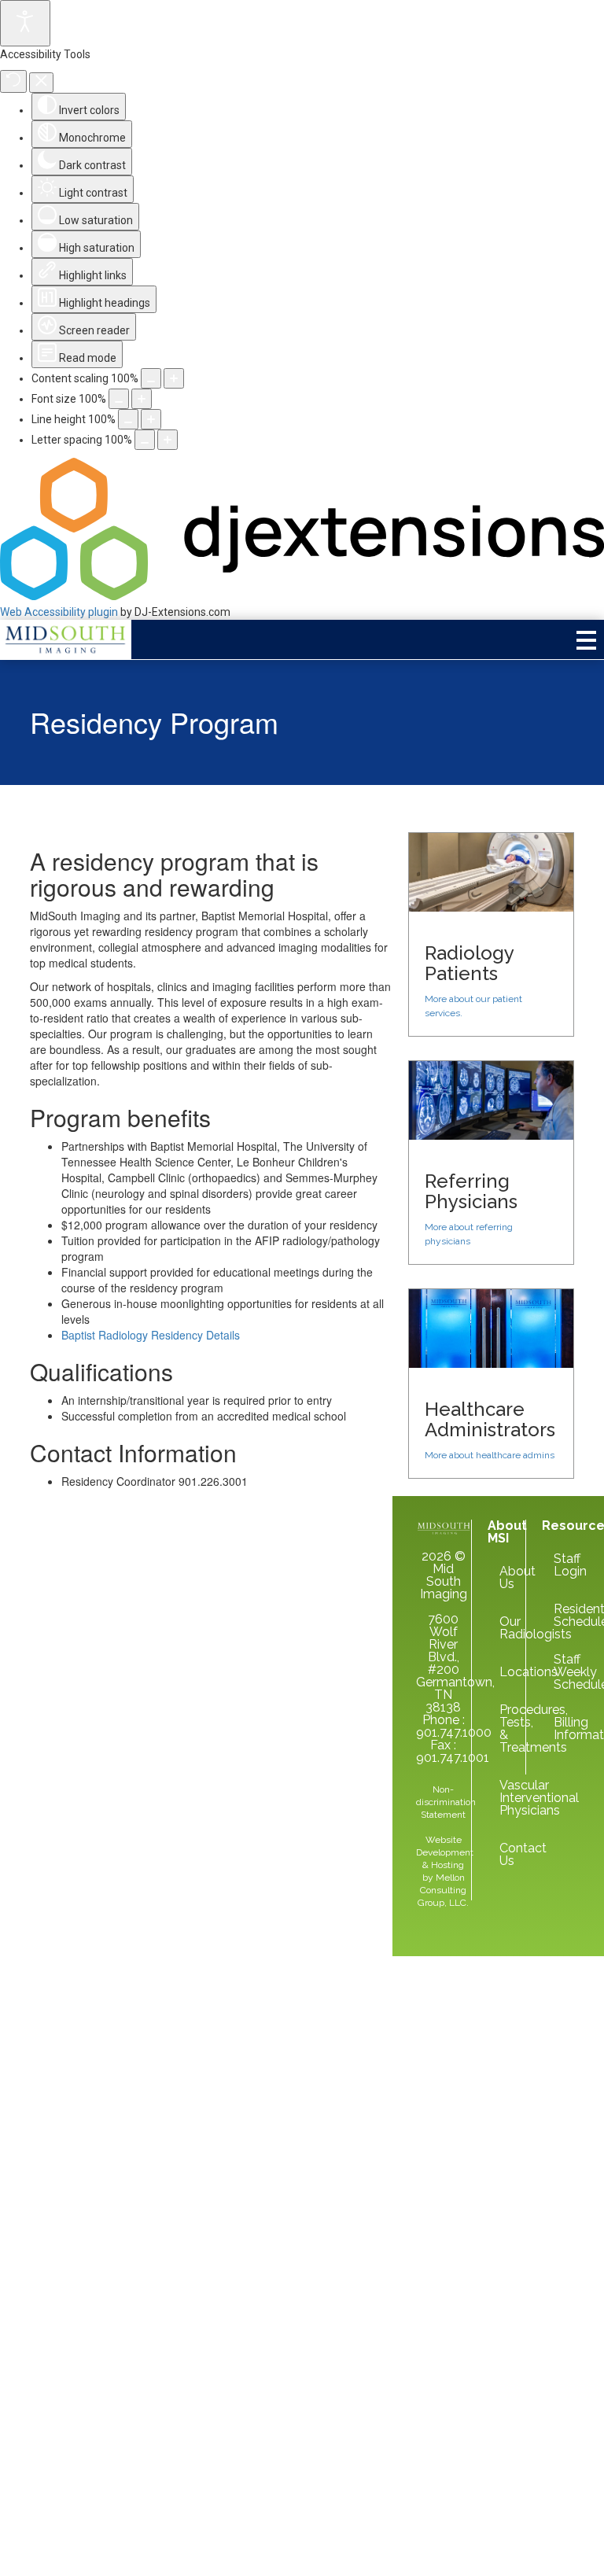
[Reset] (13, 81)
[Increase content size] (174, 378)
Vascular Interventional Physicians (505, 1798)
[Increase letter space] (168, 440)
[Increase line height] (151, 419)
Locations (505, 1672)
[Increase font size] (142, 399)
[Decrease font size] (119, 399)
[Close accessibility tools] (41, 83)
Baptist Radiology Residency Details (151, 1335)
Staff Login (560, 1565)
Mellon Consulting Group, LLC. (443, 1890)
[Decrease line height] (128, 419)
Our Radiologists (505, 1628)
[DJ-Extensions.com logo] (302, 596)
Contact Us (505, 1854)
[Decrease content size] (151, 378)
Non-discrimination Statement (446, 1802)
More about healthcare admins (490, 1455)
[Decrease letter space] (145, 440)
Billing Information (560, 1728)
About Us (505, 1577)
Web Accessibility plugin (59, 612)
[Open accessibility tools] (25, 23)
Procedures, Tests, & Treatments (505, 1728)
